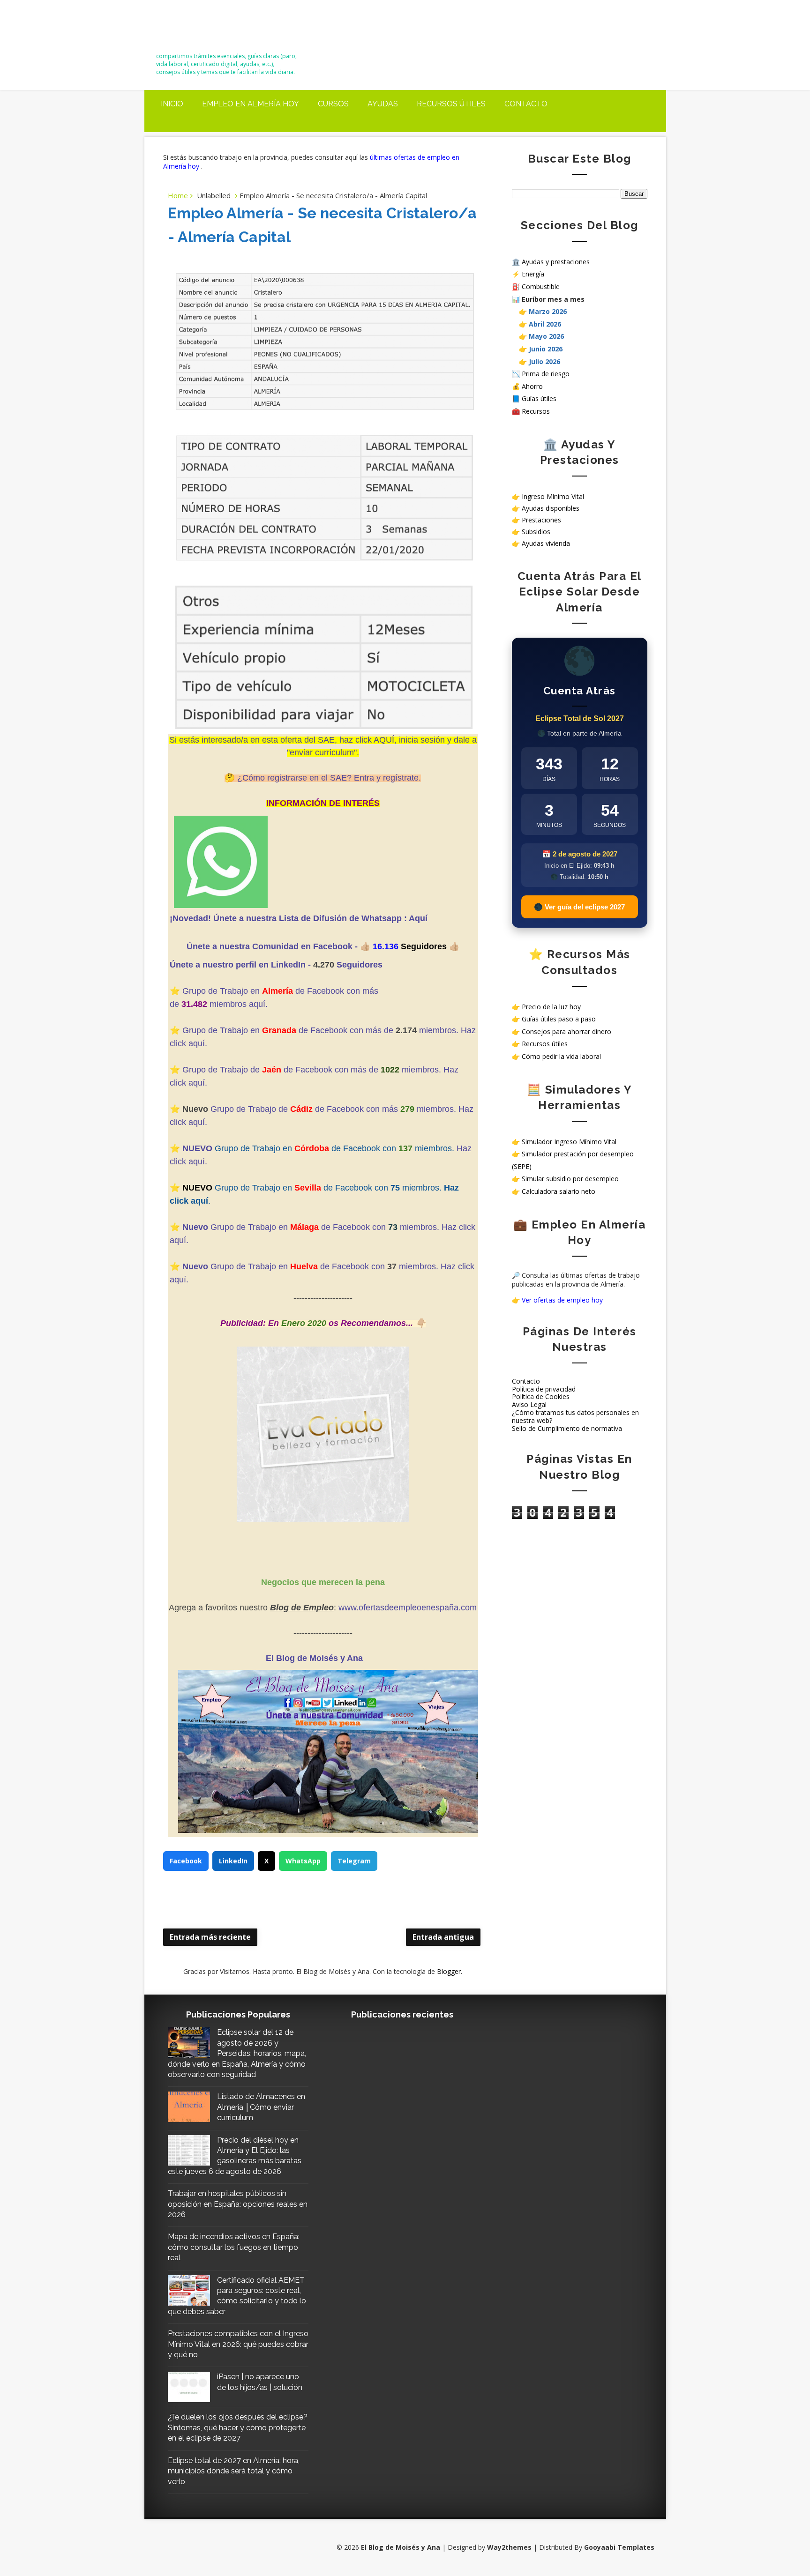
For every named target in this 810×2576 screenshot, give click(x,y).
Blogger (449, 1971)
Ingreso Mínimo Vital (553, 496)
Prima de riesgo (546, 374)
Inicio (172, 104)
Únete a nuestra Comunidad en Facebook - (273, 946)
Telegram (354, 1861)
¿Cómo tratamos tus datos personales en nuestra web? (575, 1416)
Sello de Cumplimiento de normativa (567, 1428)
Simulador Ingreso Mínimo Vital (569, 1142)
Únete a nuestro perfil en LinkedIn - (240, 965)
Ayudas (383, 104)
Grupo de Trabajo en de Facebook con (285, 1266)
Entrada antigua (443, 1937)
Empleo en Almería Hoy (251, 104)
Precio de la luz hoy (551, 1007)
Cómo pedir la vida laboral (561, 1056)
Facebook (186, 1861)
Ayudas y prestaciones (556, 262)
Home (178, 195)
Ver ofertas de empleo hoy (562, 1300)
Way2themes (509, 2547)
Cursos (333, 104)
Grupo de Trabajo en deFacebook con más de (289, 1030)
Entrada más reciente (210, 1937)
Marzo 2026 (548, 311)
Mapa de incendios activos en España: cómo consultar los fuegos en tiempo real (234, 2247)
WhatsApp (303, 1861)
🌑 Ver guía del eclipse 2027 (579, 907)
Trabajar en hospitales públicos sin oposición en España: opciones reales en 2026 (238, 2204)
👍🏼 (366, 946)
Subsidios (536, 532)
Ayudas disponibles (551, 508)
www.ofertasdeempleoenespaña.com (408, 1608)
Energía (533, 274)
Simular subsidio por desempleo (570, 1179)
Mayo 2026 (546, 336)
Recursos (536, 411)
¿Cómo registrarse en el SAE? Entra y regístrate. (329, 778)
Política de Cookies (541, 1396)
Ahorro (532, 386)
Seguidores (360, 965)
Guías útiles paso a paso (559, 1019)
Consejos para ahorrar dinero (566, 1031)
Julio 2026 (544, 361)
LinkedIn (233, 1861)
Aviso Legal (529, 1404)
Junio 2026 (546, 349)
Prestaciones (541, 520)
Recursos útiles (451, 104)
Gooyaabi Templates (619, 2547)
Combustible (541, 287)
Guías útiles (539, 398)
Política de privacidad (544, 1389)
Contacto (526, 104)
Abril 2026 (545, 324)
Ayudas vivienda (546, 543)
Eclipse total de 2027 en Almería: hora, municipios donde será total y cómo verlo (234, 2471)
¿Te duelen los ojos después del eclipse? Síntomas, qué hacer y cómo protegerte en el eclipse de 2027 (238, 2427)
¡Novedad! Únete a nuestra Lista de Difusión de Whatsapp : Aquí (299, 918)
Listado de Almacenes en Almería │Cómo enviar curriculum (261, 2107)
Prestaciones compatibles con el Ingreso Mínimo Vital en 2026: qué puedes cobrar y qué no (238, 2344)
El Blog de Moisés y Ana (208, 29)
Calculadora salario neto (559, 1191)
